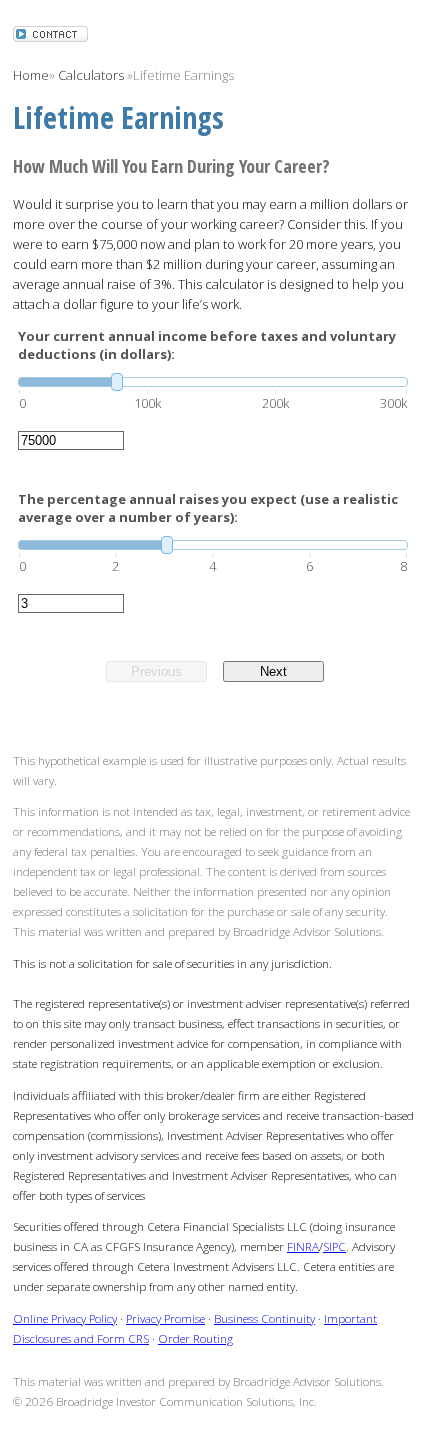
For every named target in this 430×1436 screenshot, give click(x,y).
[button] (50, 36)
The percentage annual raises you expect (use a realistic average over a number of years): (208, 508)
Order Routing (195, 1338)
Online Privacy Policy (65, 1318)
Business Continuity (264, 1318)
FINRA (303, 1246)
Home (31, 75)
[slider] (213, 382)
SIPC (334, 1246)
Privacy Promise (165, 1318)
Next (273, 671)
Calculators (91, 75)
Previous (156, 671)
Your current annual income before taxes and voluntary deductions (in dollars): (207, 345)
